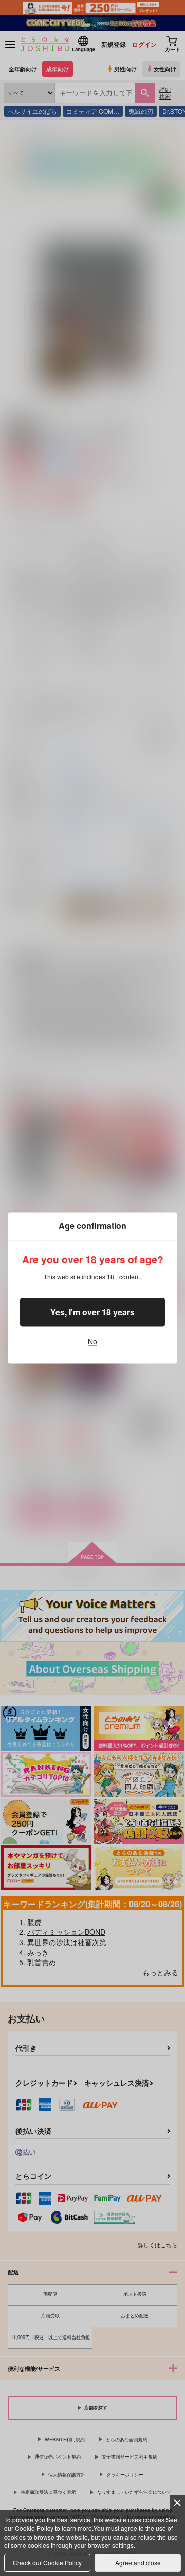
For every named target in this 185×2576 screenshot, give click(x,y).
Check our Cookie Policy (47, 2562)
